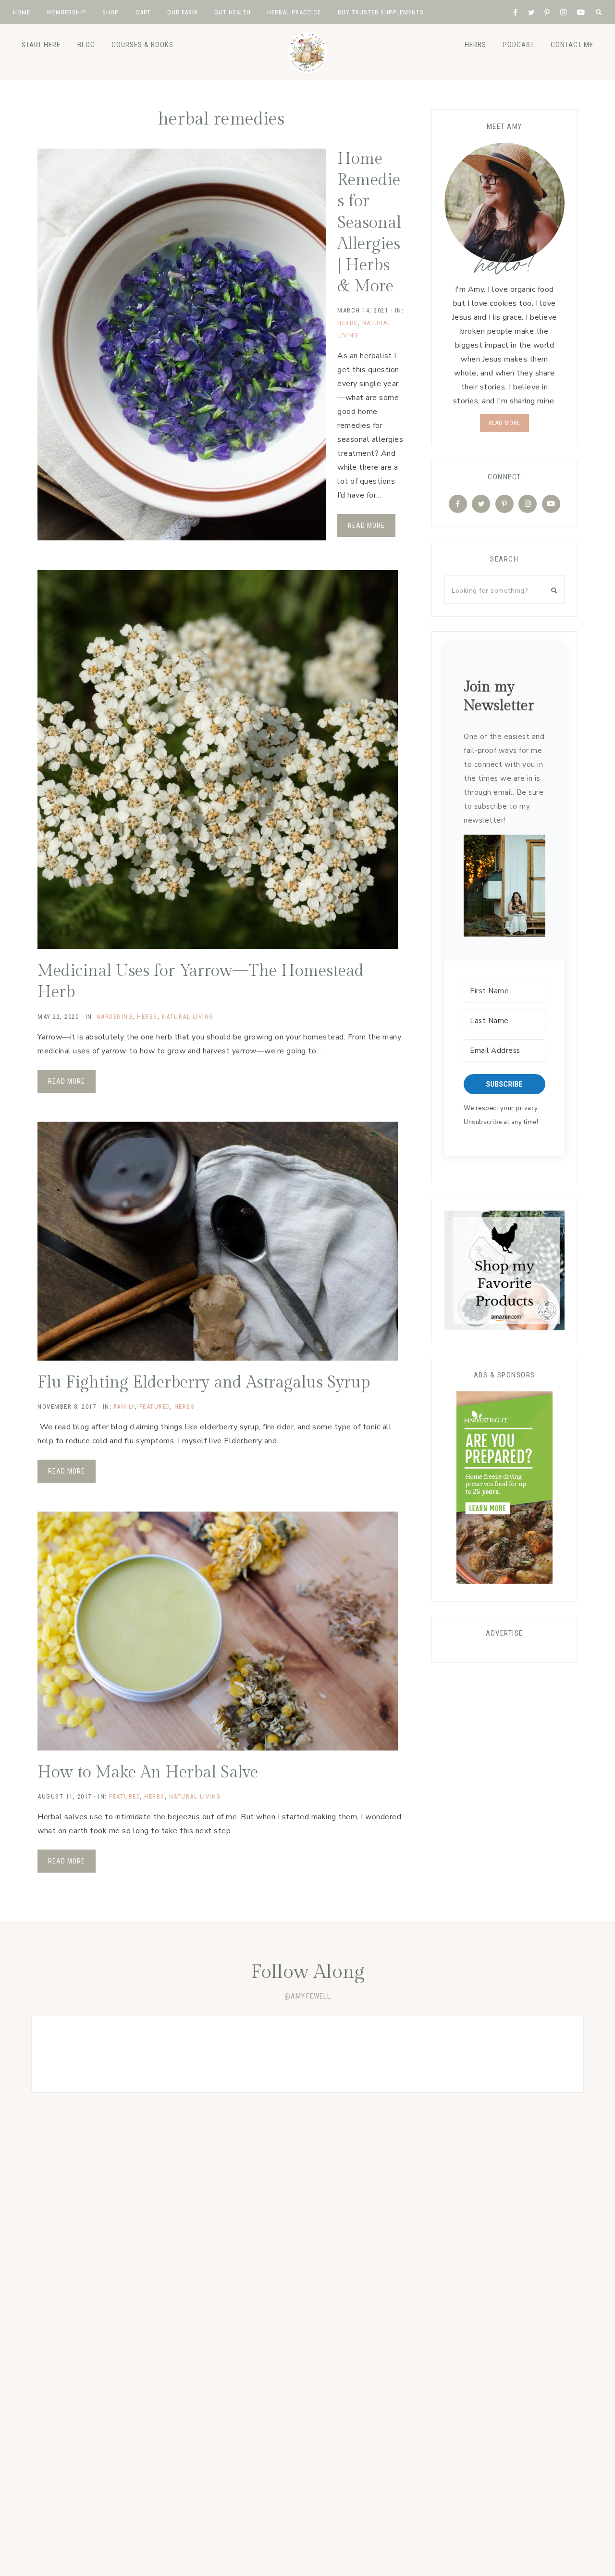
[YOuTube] (551, 504)
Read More (366, 525)
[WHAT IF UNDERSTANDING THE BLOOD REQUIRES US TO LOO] (307, 2054)
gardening (115, 1017)
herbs (475, 45)
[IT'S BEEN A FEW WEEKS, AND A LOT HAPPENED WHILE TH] (418, 2054)
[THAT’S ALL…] (197, 2054)
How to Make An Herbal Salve (148, 1773)
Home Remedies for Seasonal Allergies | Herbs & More (369, 223)
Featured (155, 1407)
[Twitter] (481, 504)
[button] (504, 888)
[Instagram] (528, 504)
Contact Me (572, 45)
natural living (188, 1017)
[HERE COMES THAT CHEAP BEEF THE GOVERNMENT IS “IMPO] (528, 2054)
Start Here (41, 45)
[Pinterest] (504, 504)
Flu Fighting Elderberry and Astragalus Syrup (204, 1383)
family (124, 1407)
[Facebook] (458, 504)
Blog (86, 45)
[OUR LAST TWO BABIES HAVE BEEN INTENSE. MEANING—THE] (87, 2054)
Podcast (519, 45)
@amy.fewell (308, 1996)
